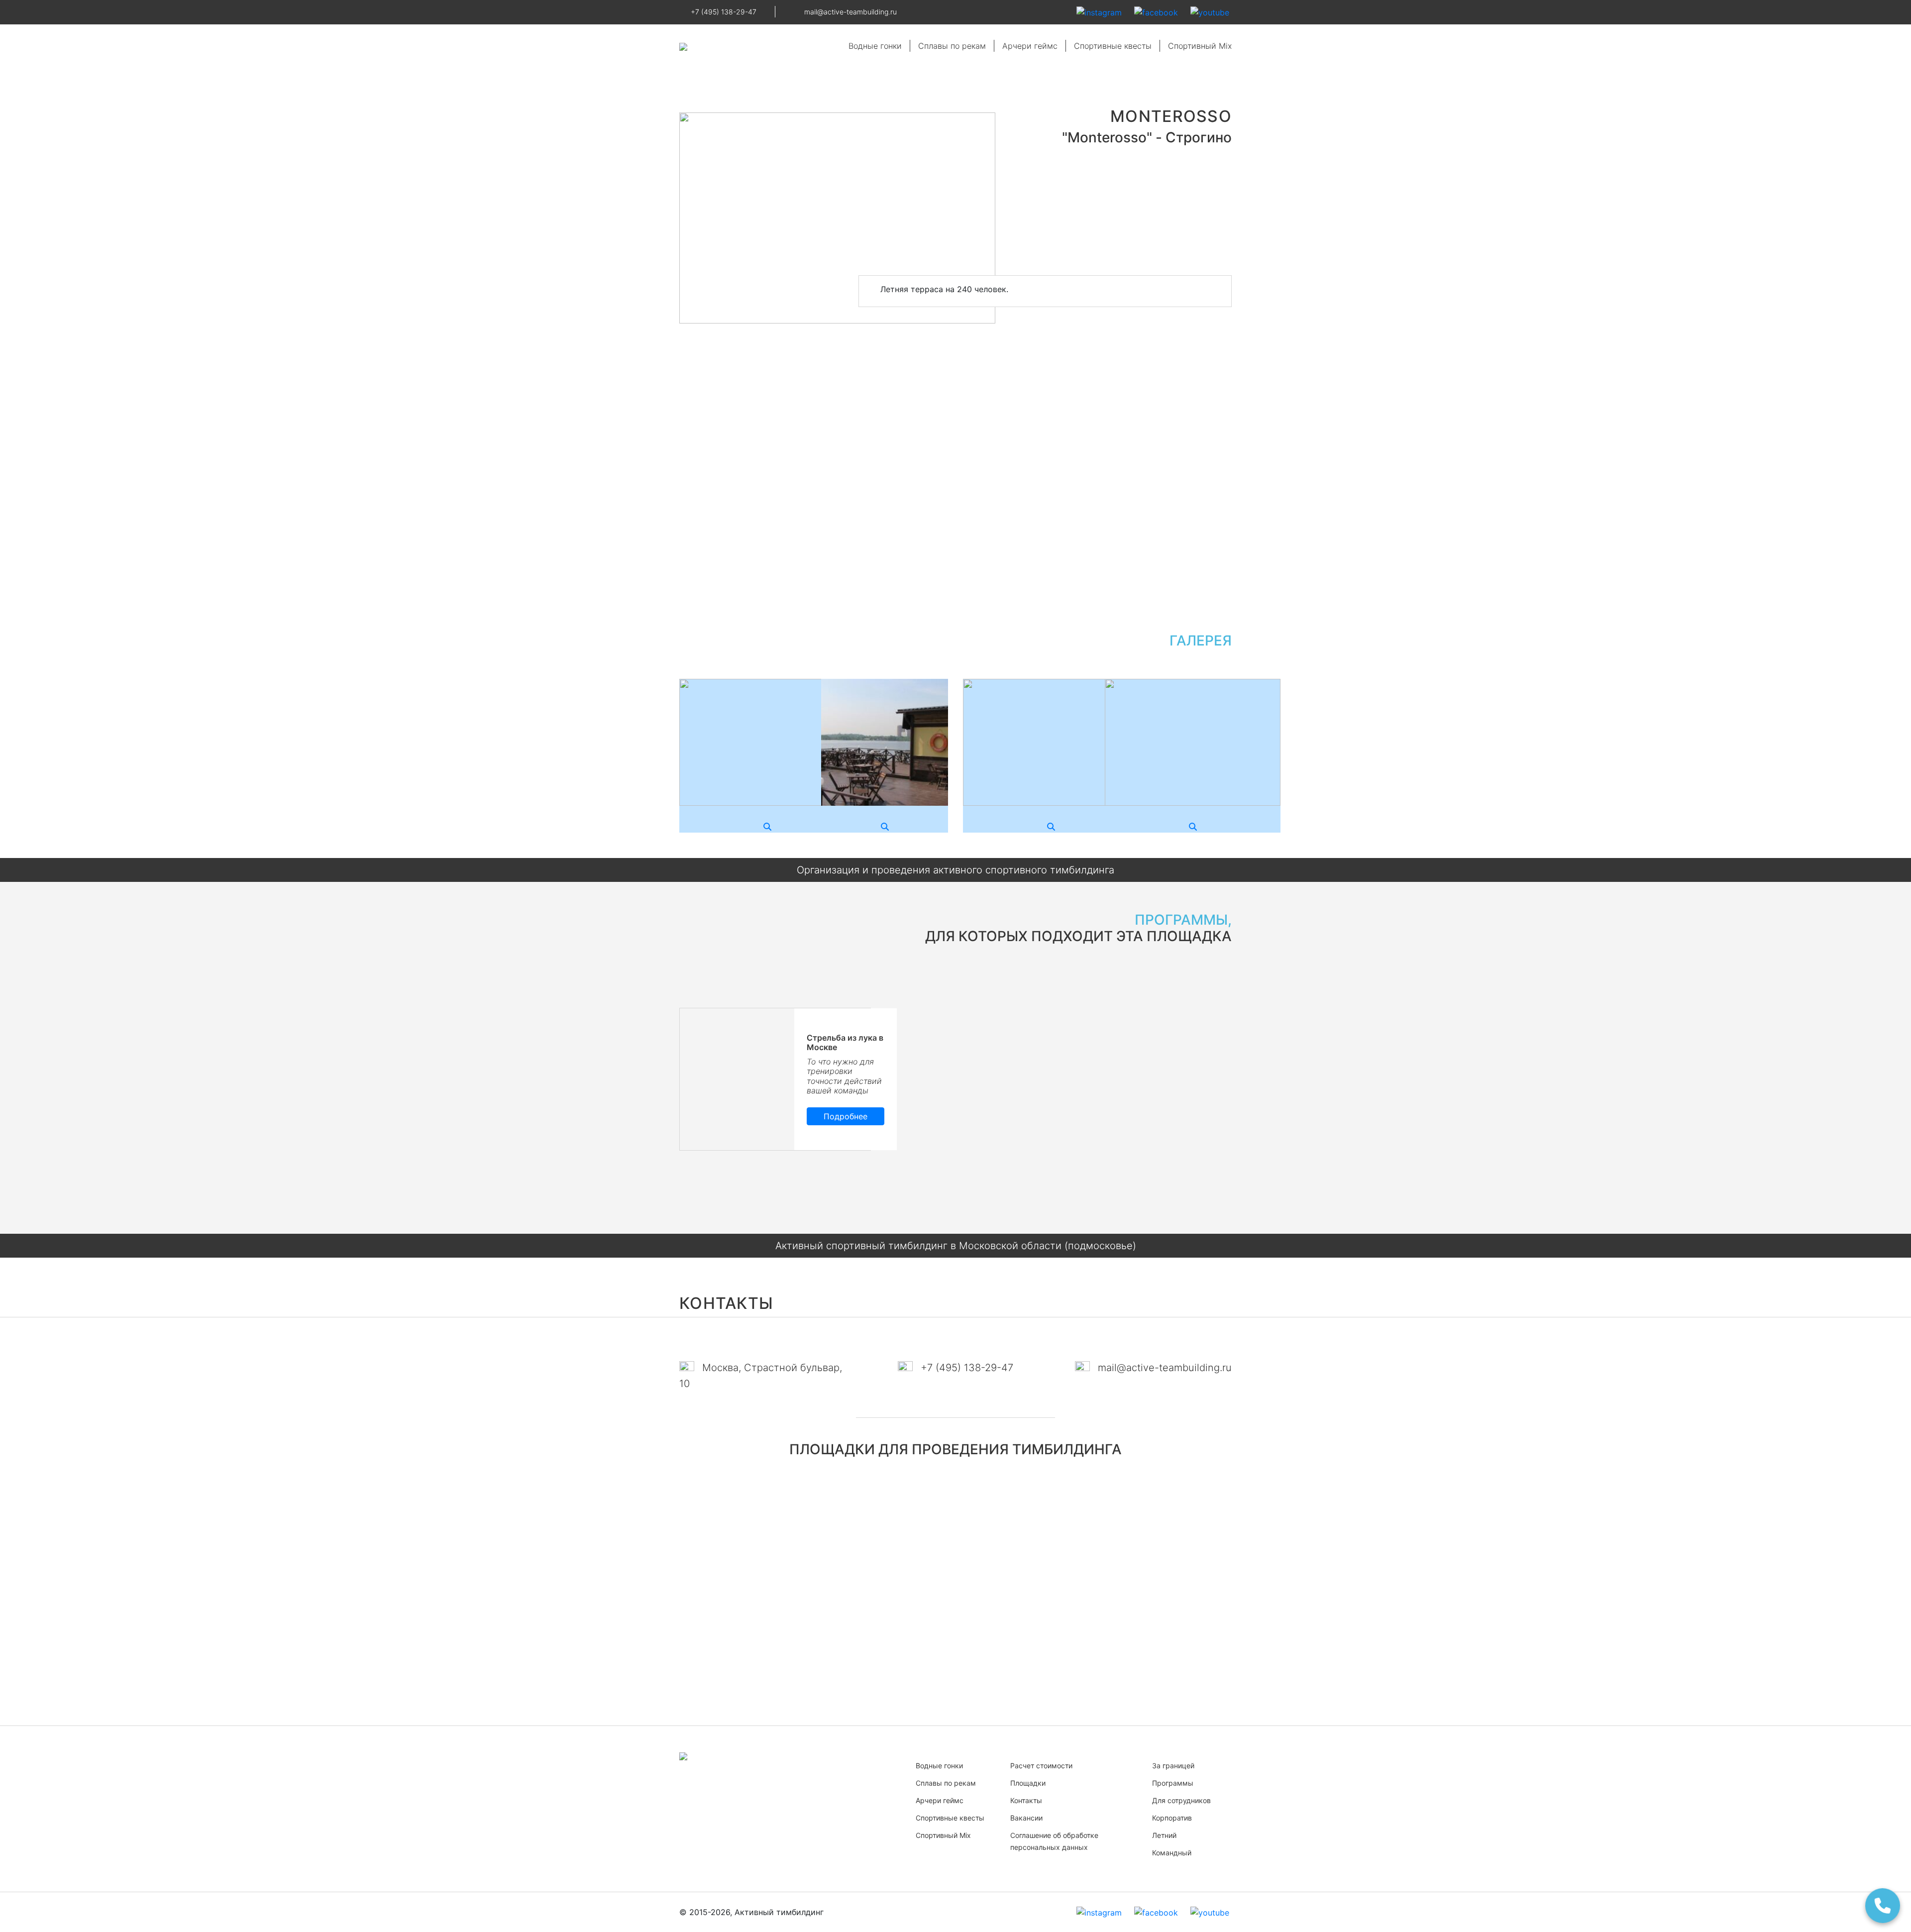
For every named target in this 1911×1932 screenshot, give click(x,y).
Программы (1173, 1783)
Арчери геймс (1030, 46)
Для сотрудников (1181, 1800)
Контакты (1026, 1800)
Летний (1164, 1835)
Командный (1172, 1853)
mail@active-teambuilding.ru (850, 12)
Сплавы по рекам (952, 46)
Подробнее (846, 1116)
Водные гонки (875, 46)
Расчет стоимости (1041, 1766)
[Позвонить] (1884, 1905)
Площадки (1028, 1783)
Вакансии (1026, 1818)
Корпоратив (1172, 1818)
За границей (1173, 1766)
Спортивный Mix (1200, 46)
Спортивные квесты (1113, 46)
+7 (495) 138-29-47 (724, 12)
